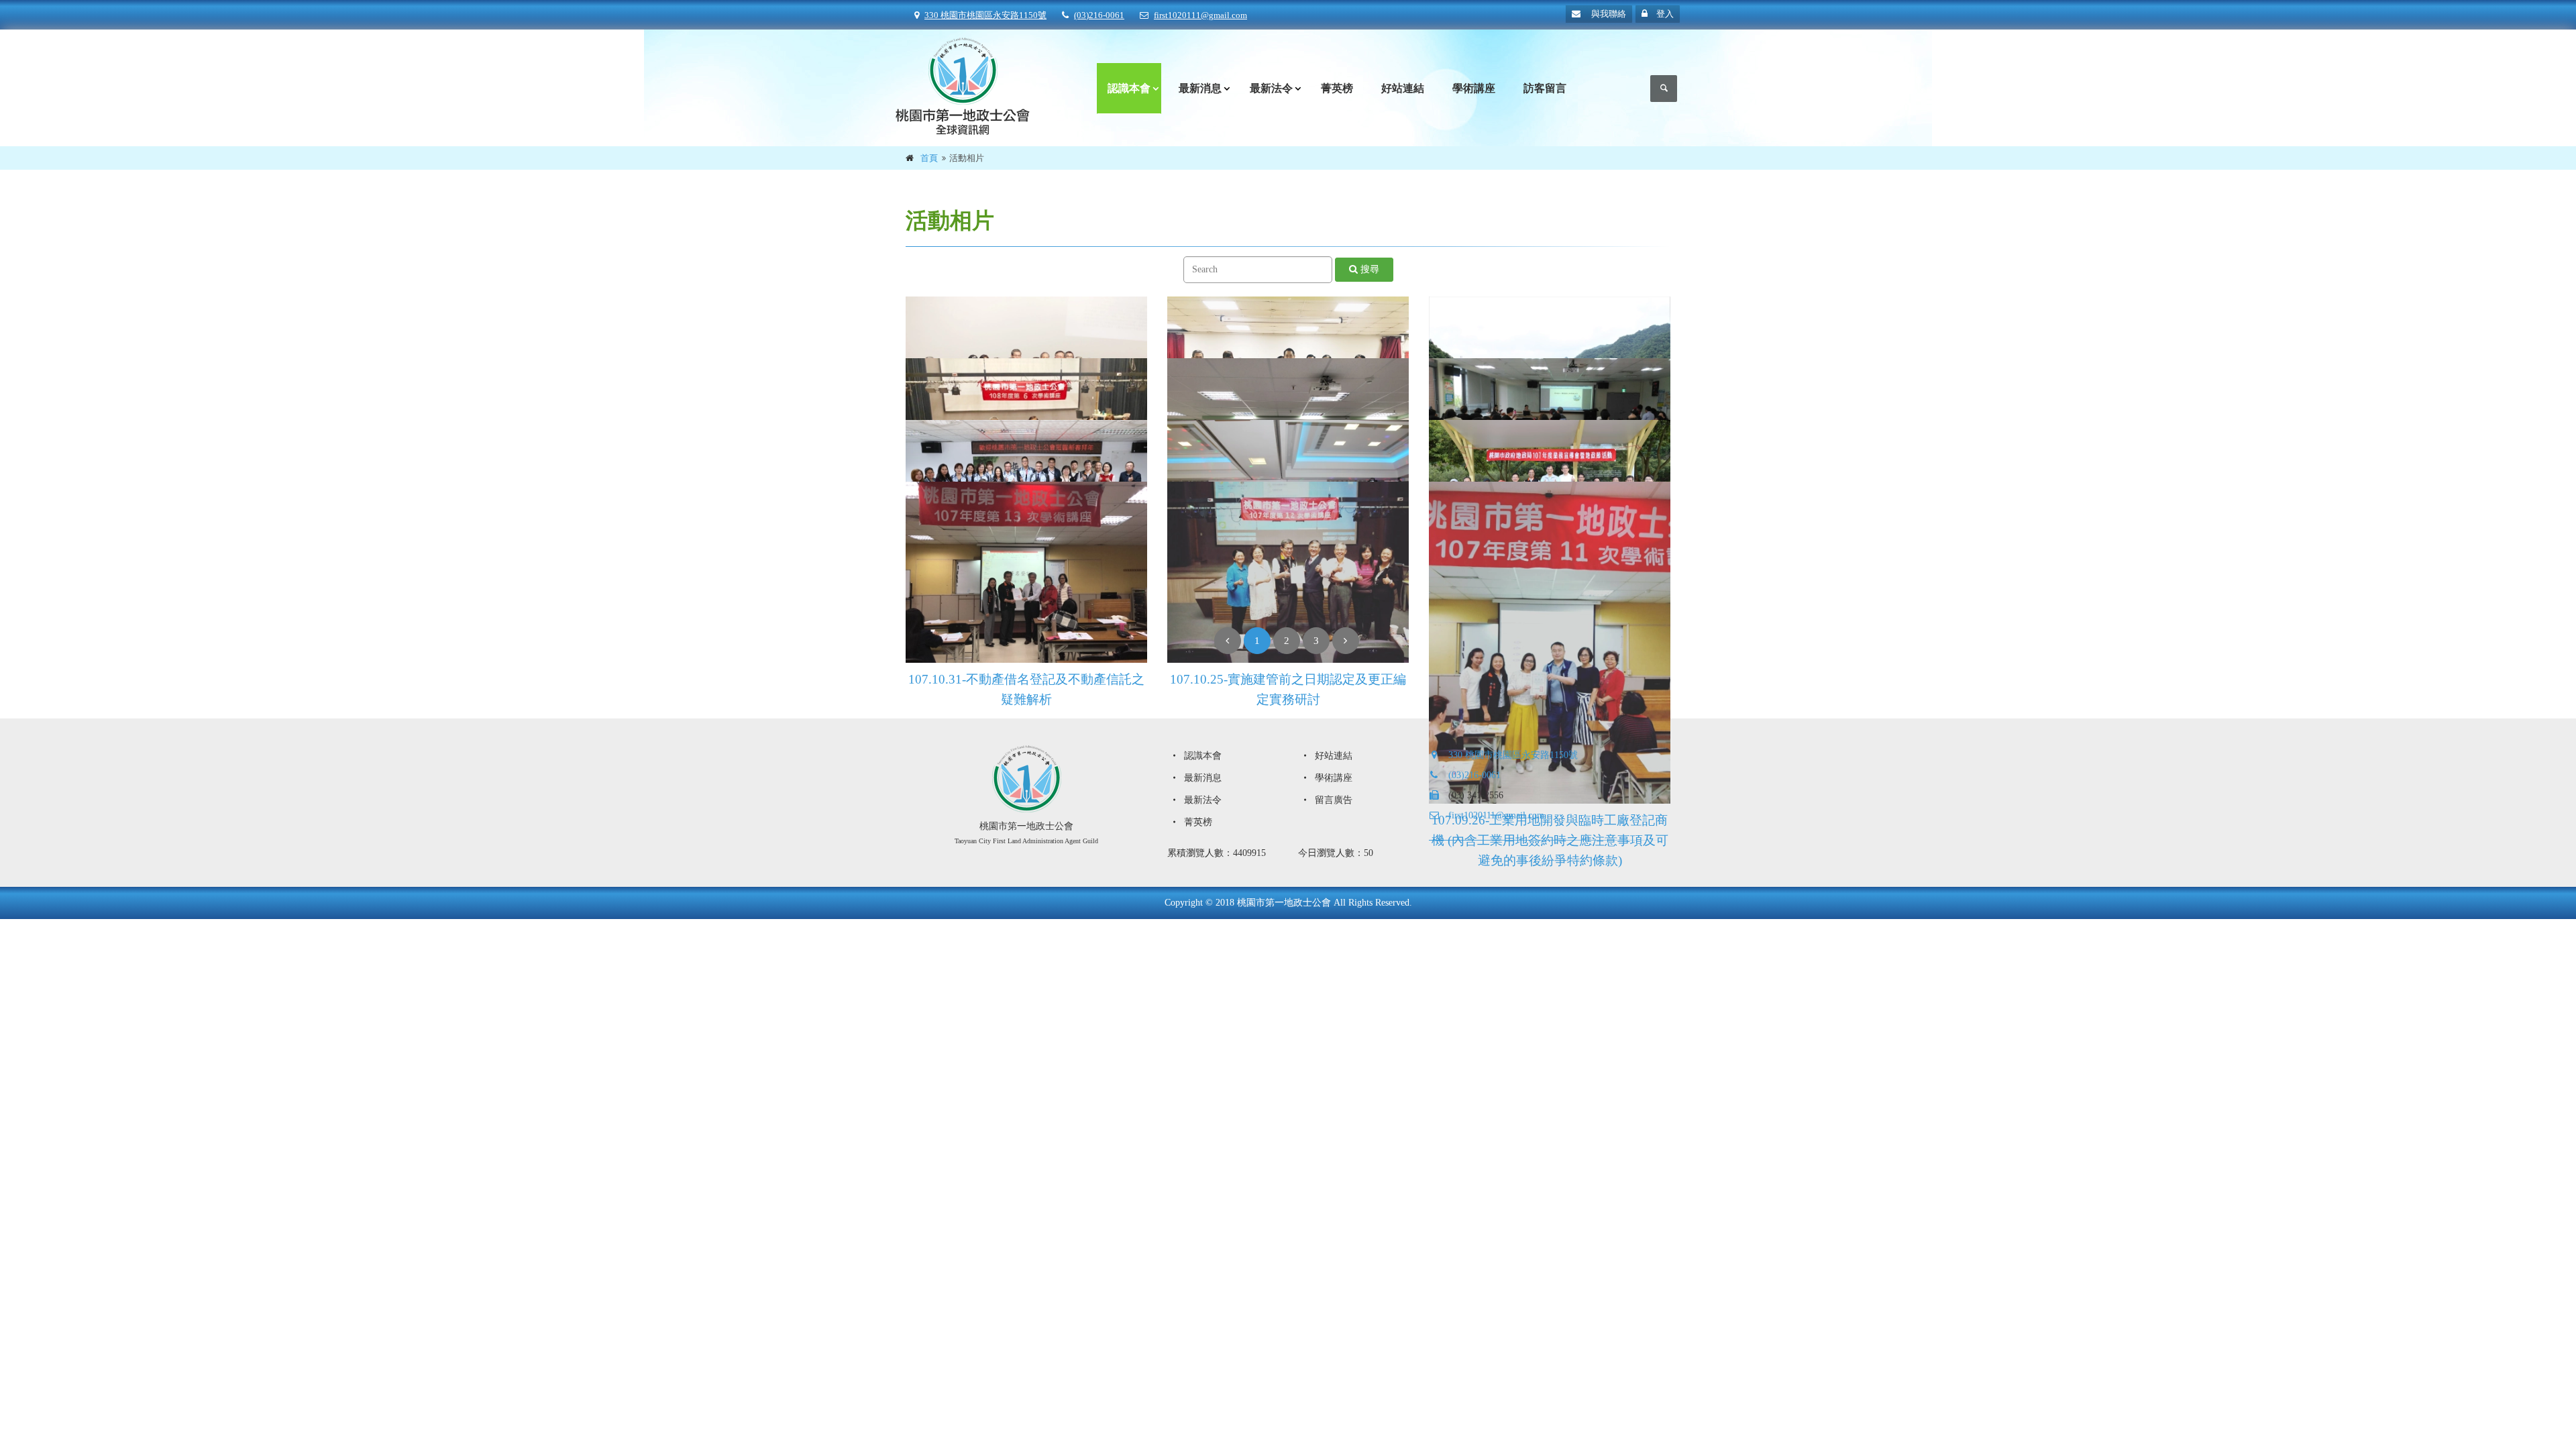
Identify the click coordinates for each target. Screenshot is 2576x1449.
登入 (1664, 14)
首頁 (929, 158)
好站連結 (1403, 88)
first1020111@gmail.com (1200, 15)
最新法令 (1271, 88)
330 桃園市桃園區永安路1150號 (985, 15)
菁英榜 (1337, 88)
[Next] (1346, 641)
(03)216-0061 (1099, 15)
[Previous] (1228, 641)
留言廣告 (1332, 800)
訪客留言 (1545, 88)
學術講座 (1474, 88)
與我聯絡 (1608, 14)
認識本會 (1129, 88)
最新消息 (1200, 88)
